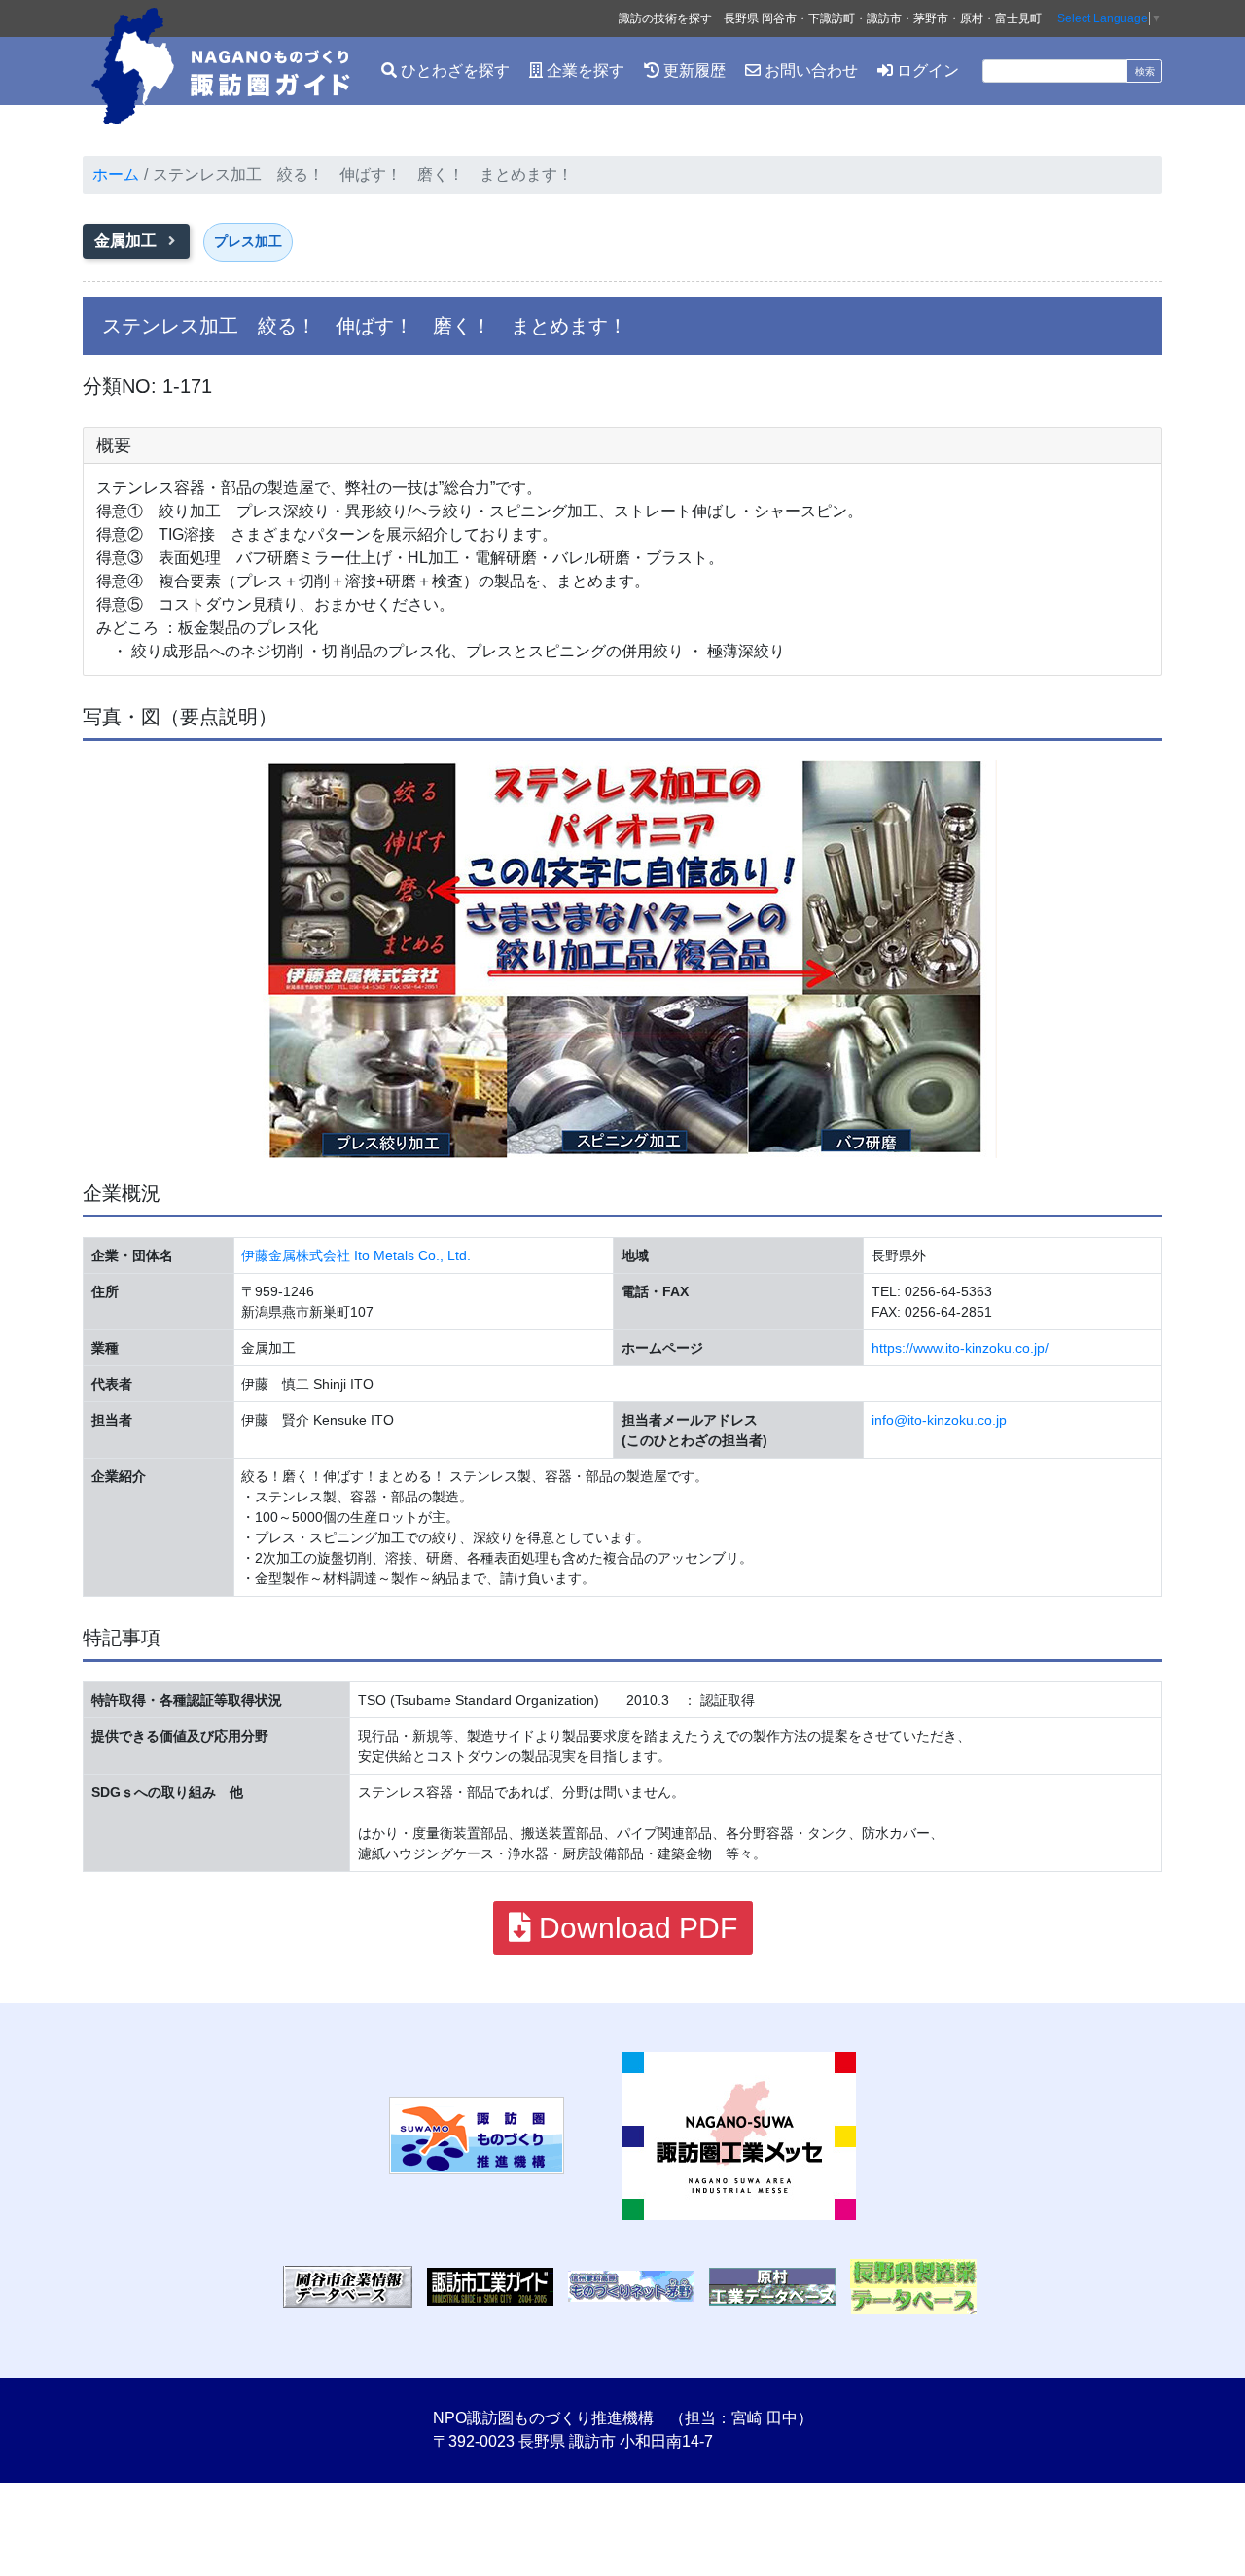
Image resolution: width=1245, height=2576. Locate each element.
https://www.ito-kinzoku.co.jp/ (960, 1348)
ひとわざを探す (453, 71)
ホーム (116, 175)
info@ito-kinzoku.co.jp (939, 1420)
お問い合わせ (809, 71)
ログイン (926, 71)
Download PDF (634, 1928)
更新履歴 (693, 71)
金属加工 (127, 241)
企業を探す (584, 71)
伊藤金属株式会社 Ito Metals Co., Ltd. (356, 1255)
